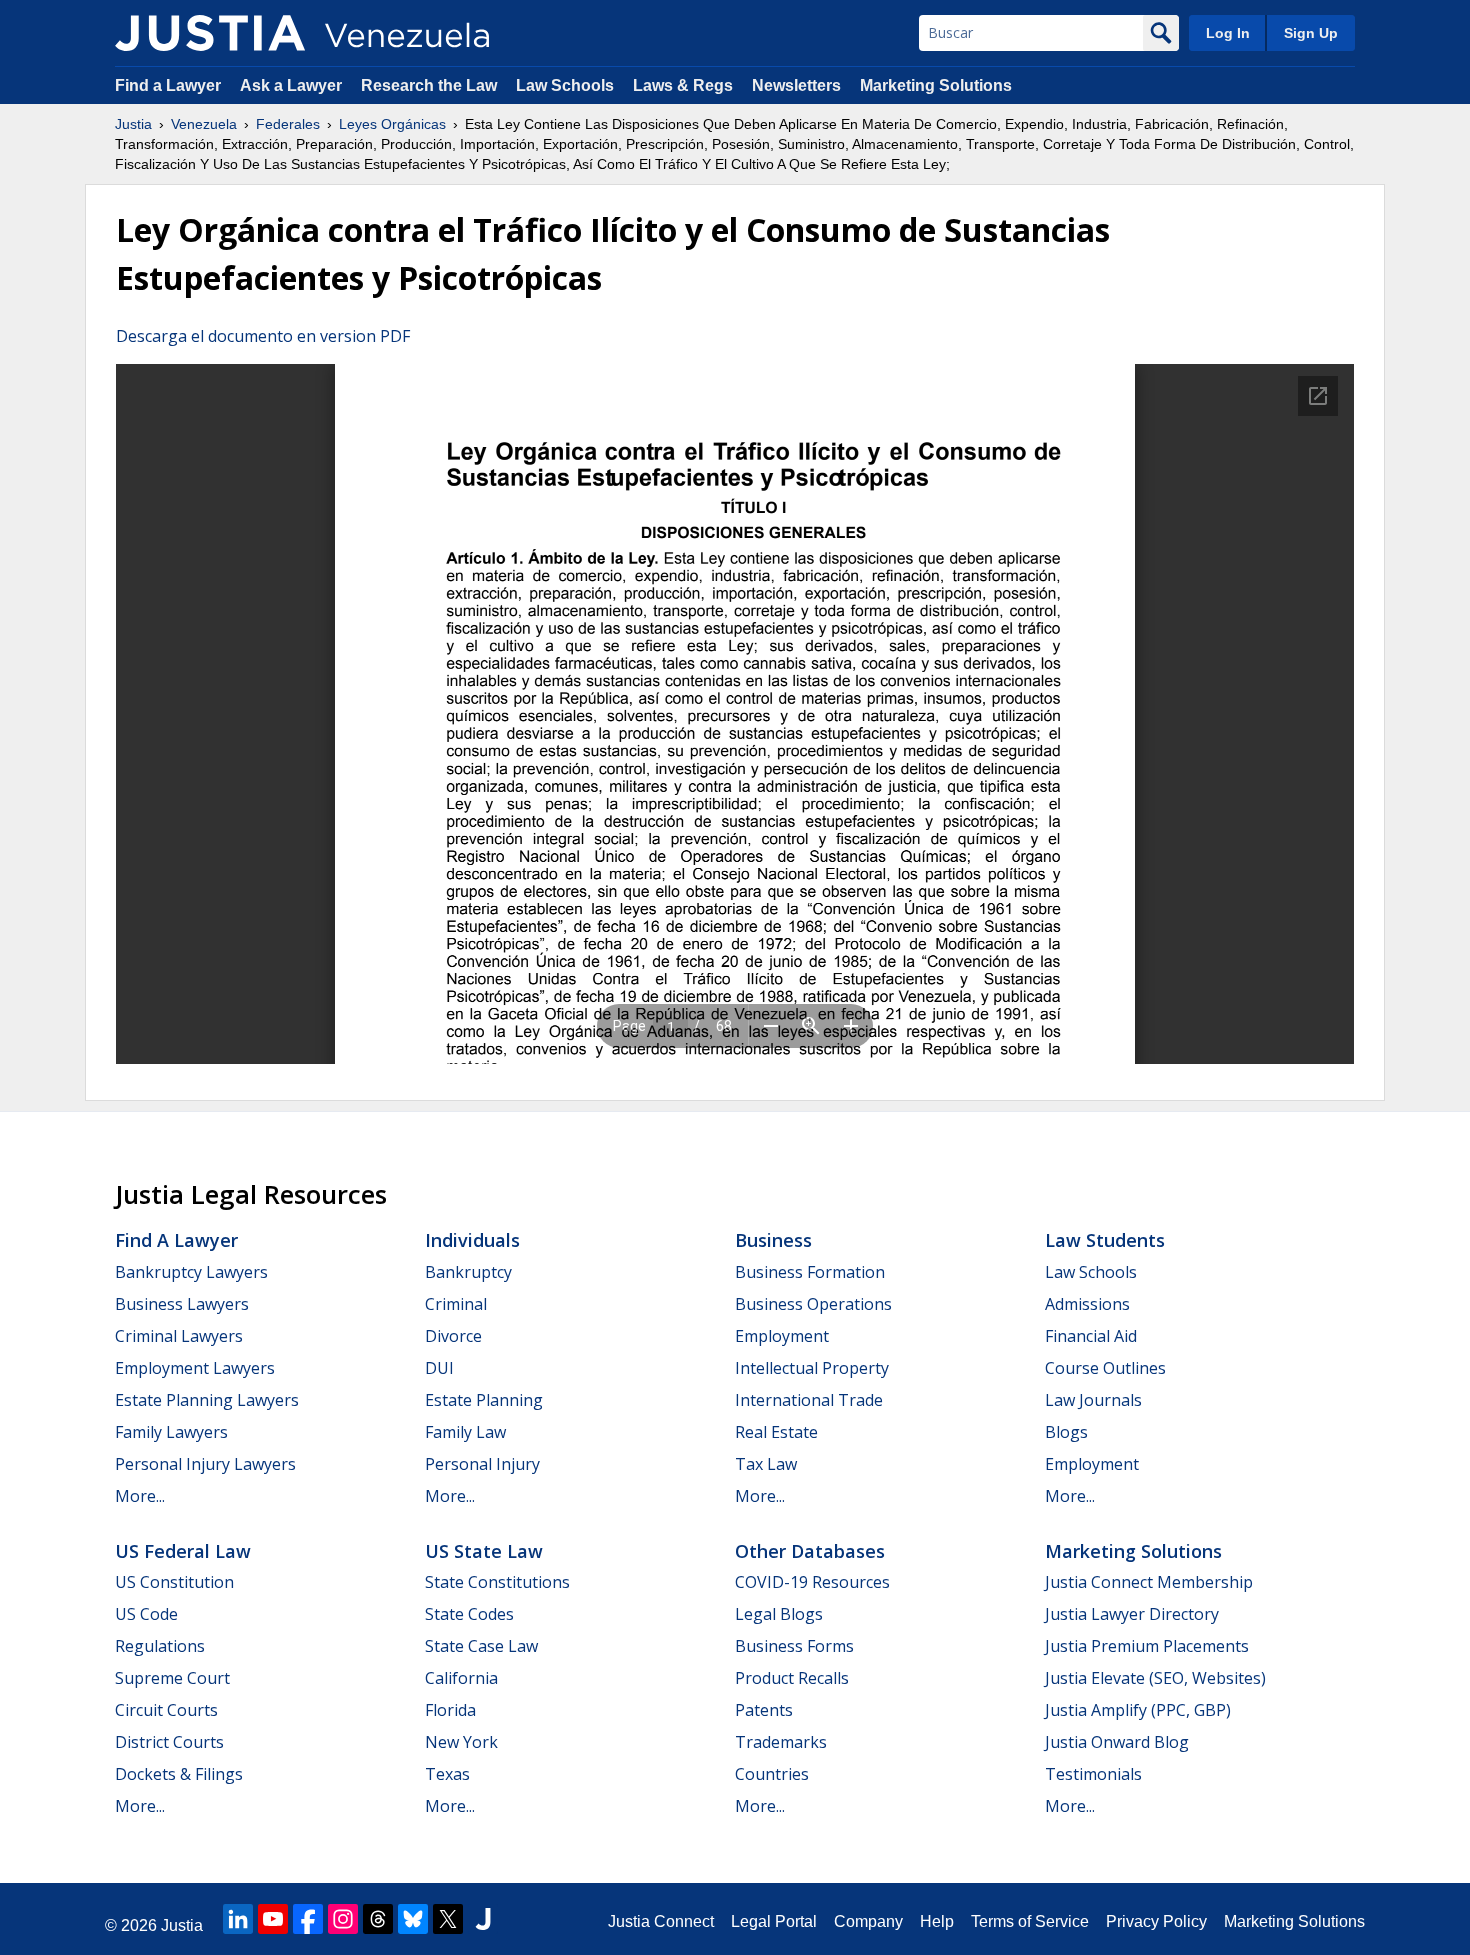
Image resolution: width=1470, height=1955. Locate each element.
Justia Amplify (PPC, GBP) (1138, 1710)
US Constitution (174, 1582)
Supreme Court (172, 1678)
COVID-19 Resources (812, 1582)
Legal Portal (774, 1921)
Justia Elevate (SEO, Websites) (1155, 1678)
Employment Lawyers (195, 1368)
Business (773, 1240)
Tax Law (766, 1464)
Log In (1228, 33)
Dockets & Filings (179, 1774)
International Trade (809, 1400)
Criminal (456, 1304)
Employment (782, 1336)
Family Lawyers (171, 1432)
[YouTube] (273, 1919)
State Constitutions (497, 1582)
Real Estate (776, 1432)
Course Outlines (1105, 1368)
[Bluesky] (413, 1919)
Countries (772, 1774)
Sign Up (1311, 33)
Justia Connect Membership (1149, 1582)
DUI (439, 1368)
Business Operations (813, 1304)
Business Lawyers (182, 1304)
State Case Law (481, 1646)
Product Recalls (792, 1678)
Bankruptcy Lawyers (191, 1272)
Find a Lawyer (168, 85)
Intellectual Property (812, 1368)
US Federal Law (183, 1551)
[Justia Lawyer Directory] (483, 1919)
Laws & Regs (683, 85)
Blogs (1066, 1432)
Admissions (1087, 1304)
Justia (133, 124)
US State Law (484, 1551)
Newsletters (796, 85)
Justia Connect (661, 1921)
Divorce (453, 1336)
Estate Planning (484, 1400)
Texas (447, 1774)
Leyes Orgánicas (392, 124)
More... (140, 1496)
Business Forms (794, 1646)
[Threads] (378, 1919)
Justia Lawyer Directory (1132, 1614)
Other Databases (810, 1551)
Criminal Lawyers (179, 1336)
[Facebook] (308, 1919)
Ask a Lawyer (293, 85)
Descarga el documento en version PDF (263, 336)
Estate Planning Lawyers (207, 1400)
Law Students (1105, 1240)
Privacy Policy (1156, 1921)
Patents (764, 1710)
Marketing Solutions (936, 85)
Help (937, 1921)
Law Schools (565, 85)
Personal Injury (482, 1464)
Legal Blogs (779, 1614)
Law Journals (1093, 1400)
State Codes (469, 1614)
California (461, 1678)
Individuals (472, 1240)
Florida (450, 1710)
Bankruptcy (468, 1272)
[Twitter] (448, 1919)
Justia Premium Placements (1147, 1646)
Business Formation (810, 1272)
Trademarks (781, 1742)
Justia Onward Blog (1117, 1742)
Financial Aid (1091, 1336)
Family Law (465, 1432)
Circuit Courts (166, 1710)
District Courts (169, 1742)
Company (868, 1921)
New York (461, 1742)
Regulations (160, 1646)
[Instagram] (343, 1919)
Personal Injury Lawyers (205, 1464)
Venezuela (204, 124)
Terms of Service (1030, 1921)
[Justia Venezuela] (210, 33)
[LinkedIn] (238, 1919)
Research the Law (429, 85)
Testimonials (1093, 1774)
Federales (288, 124)
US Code (146, 1614)
